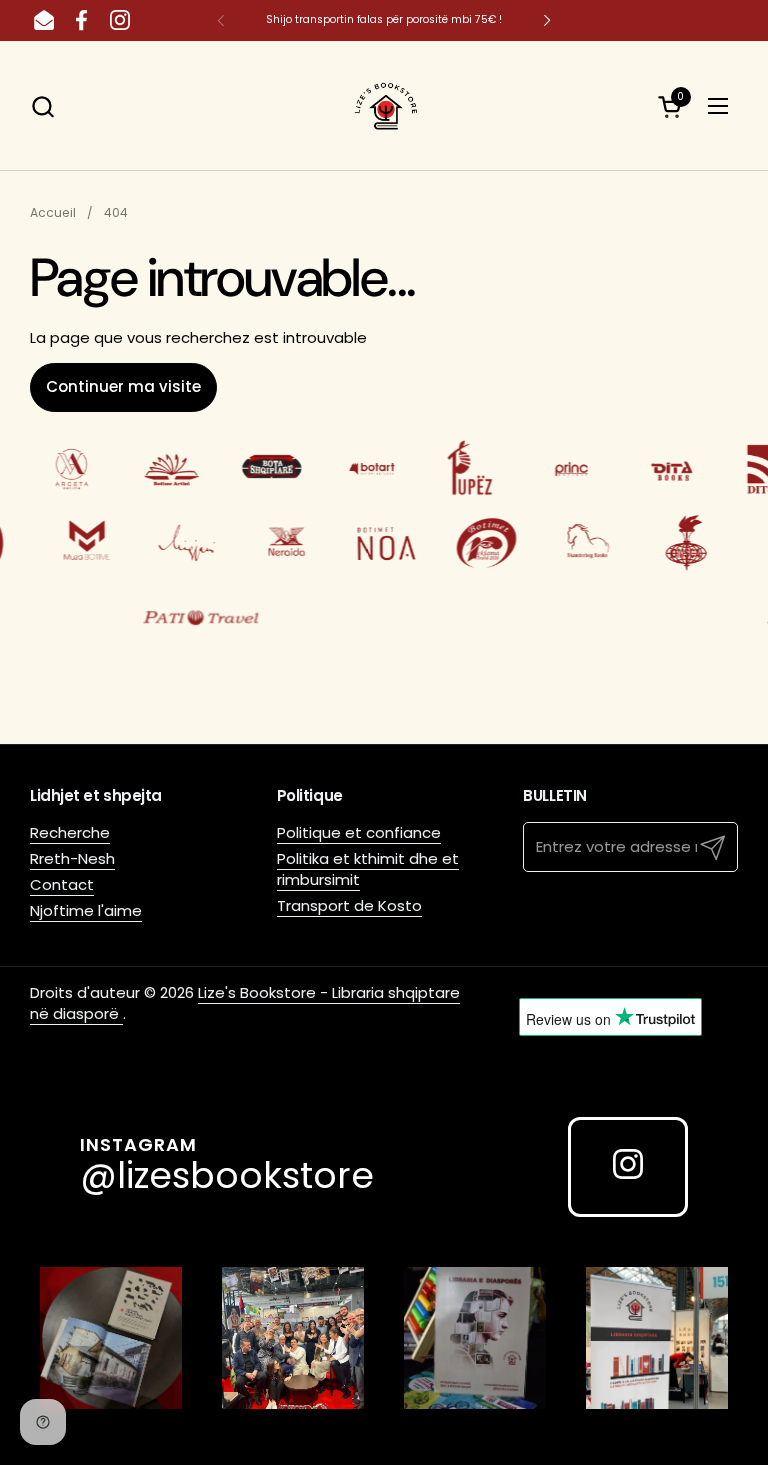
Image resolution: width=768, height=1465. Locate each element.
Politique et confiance (359, 832)
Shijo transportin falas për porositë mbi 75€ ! (384, 19)
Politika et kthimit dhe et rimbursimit (368, 869)
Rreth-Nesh (72, 858)
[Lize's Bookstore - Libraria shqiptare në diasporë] (384, 106)
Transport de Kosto (349, 905)
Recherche (70, 832)
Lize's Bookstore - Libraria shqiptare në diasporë (245, 1003)
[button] (42, 106)
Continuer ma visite (123, 386)
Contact (62, 884)
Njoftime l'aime (86, 910)
